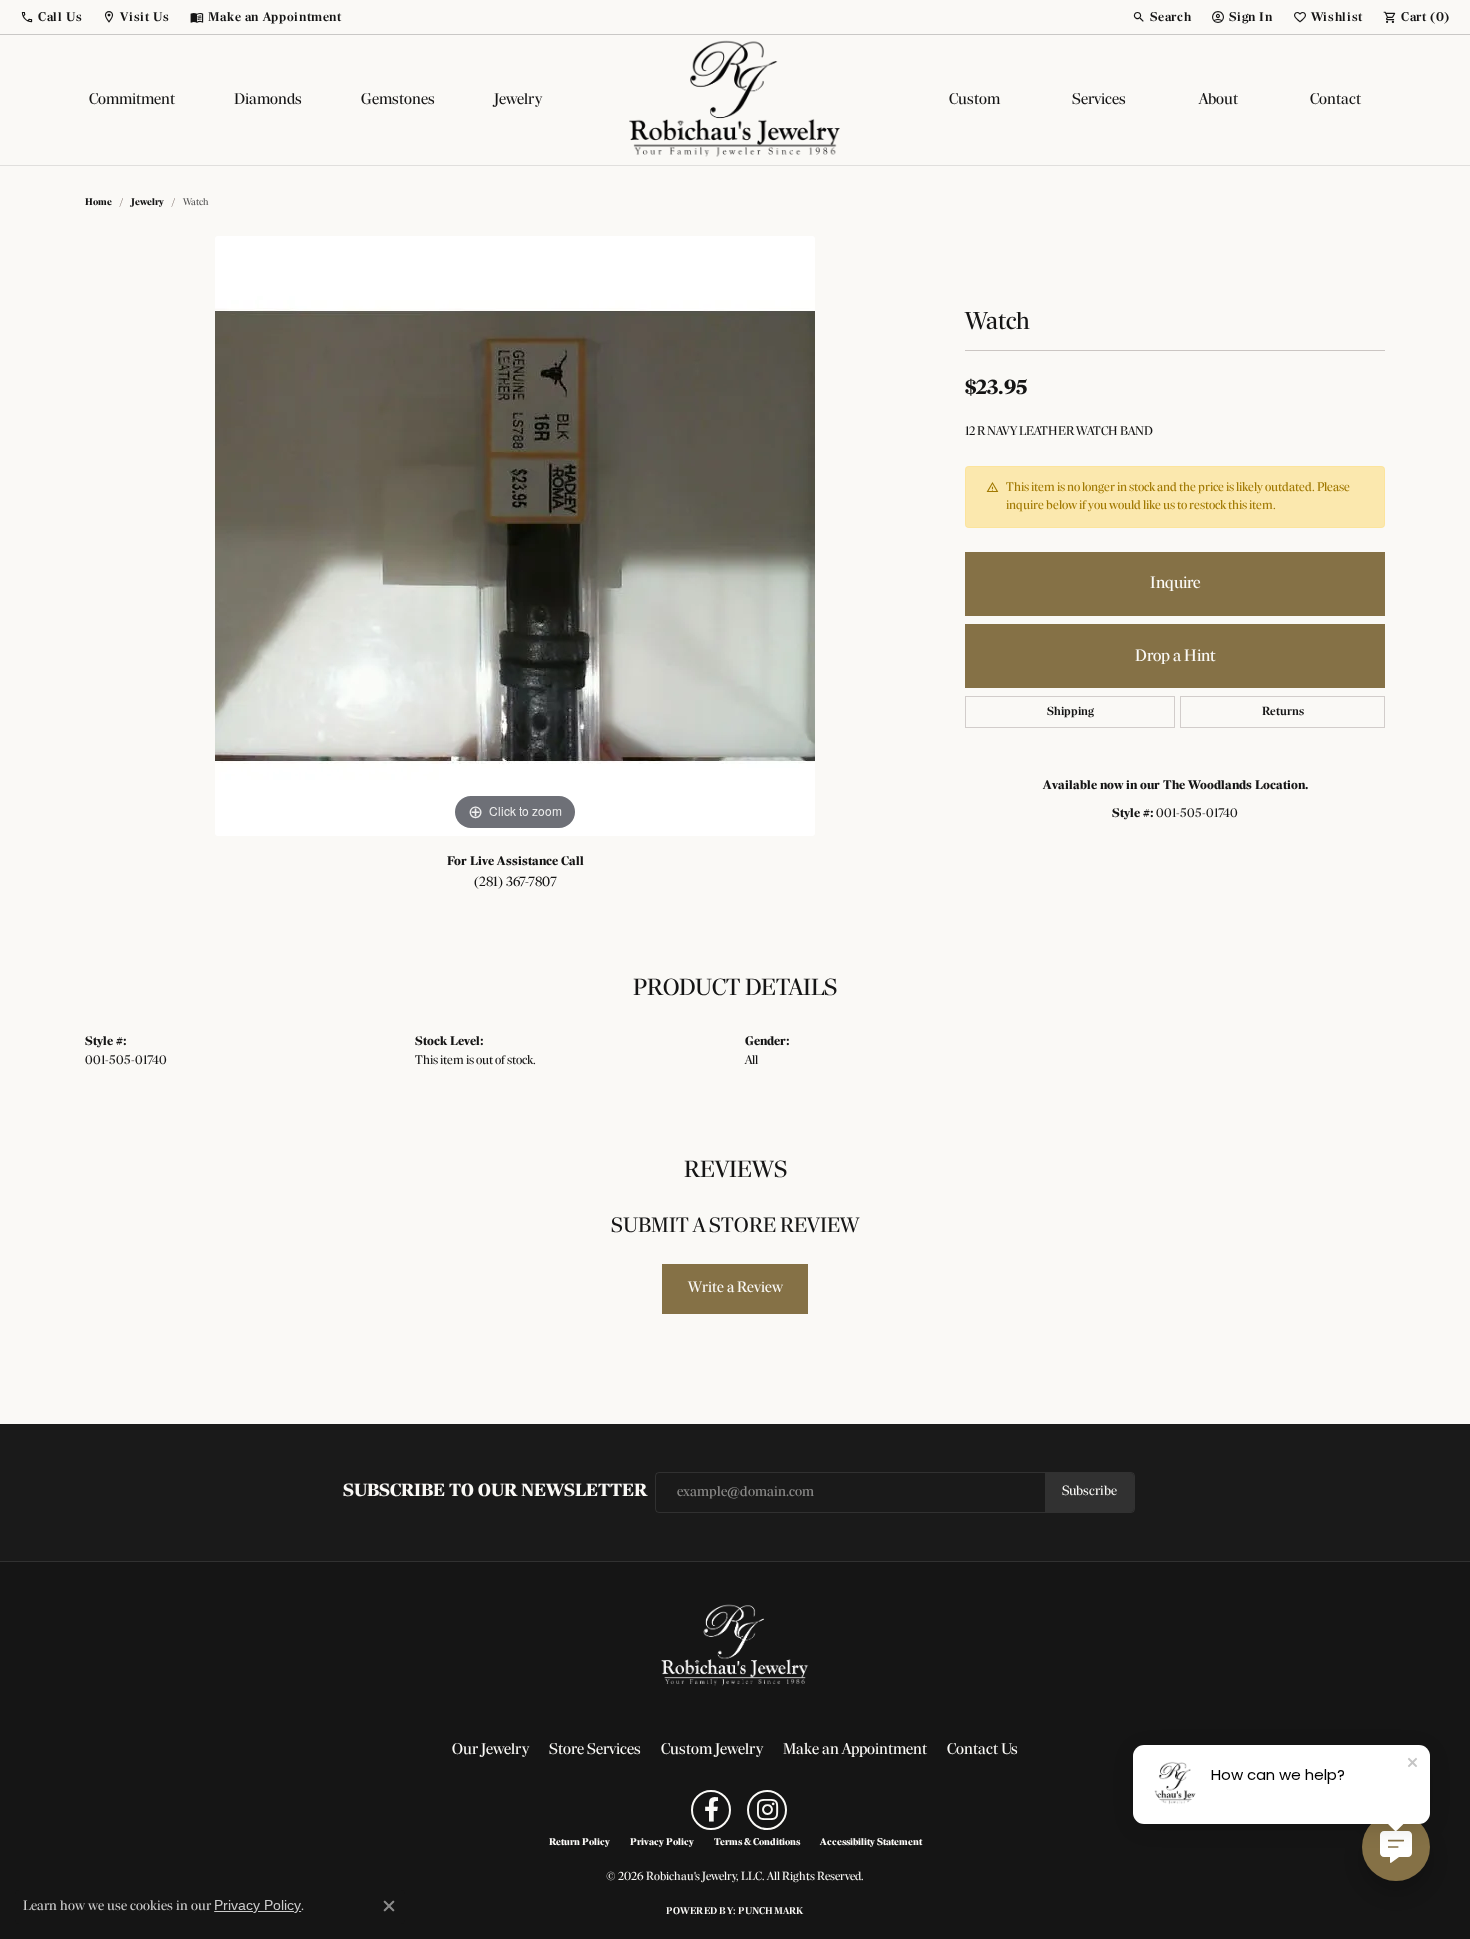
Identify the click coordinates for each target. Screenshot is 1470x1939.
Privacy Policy (662, 1843)
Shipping (1070, 712)
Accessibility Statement (871, 1843)
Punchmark (770, 1911)
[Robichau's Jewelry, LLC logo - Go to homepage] (735, 100)
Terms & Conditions (757, 1843)
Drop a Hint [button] (1175, 656)
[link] (266, 17)
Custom (974, 100)
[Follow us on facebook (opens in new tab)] (711, 1810)
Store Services (595, 1750)
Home (98, 202)
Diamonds (268, 100)
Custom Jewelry (712, 1750)
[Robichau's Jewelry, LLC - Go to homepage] (735, 1646)
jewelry (147, 202)
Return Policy (579, 1843)
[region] (515, 536)
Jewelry (518, 100)
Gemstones (398, 100)
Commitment (132, 100)
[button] (51, 17)
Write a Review (735, 1288)
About (1218, 100)
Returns (1283, 712)
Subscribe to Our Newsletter (495, 1491)
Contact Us (982, 1750)
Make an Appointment (855, 1750)
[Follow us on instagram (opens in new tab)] (767, 1810)
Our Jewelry (490, 1750)
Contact (1335, 100)
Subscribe (1089, 1491)
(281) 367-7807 (515, 882)
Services (1099, 100)
